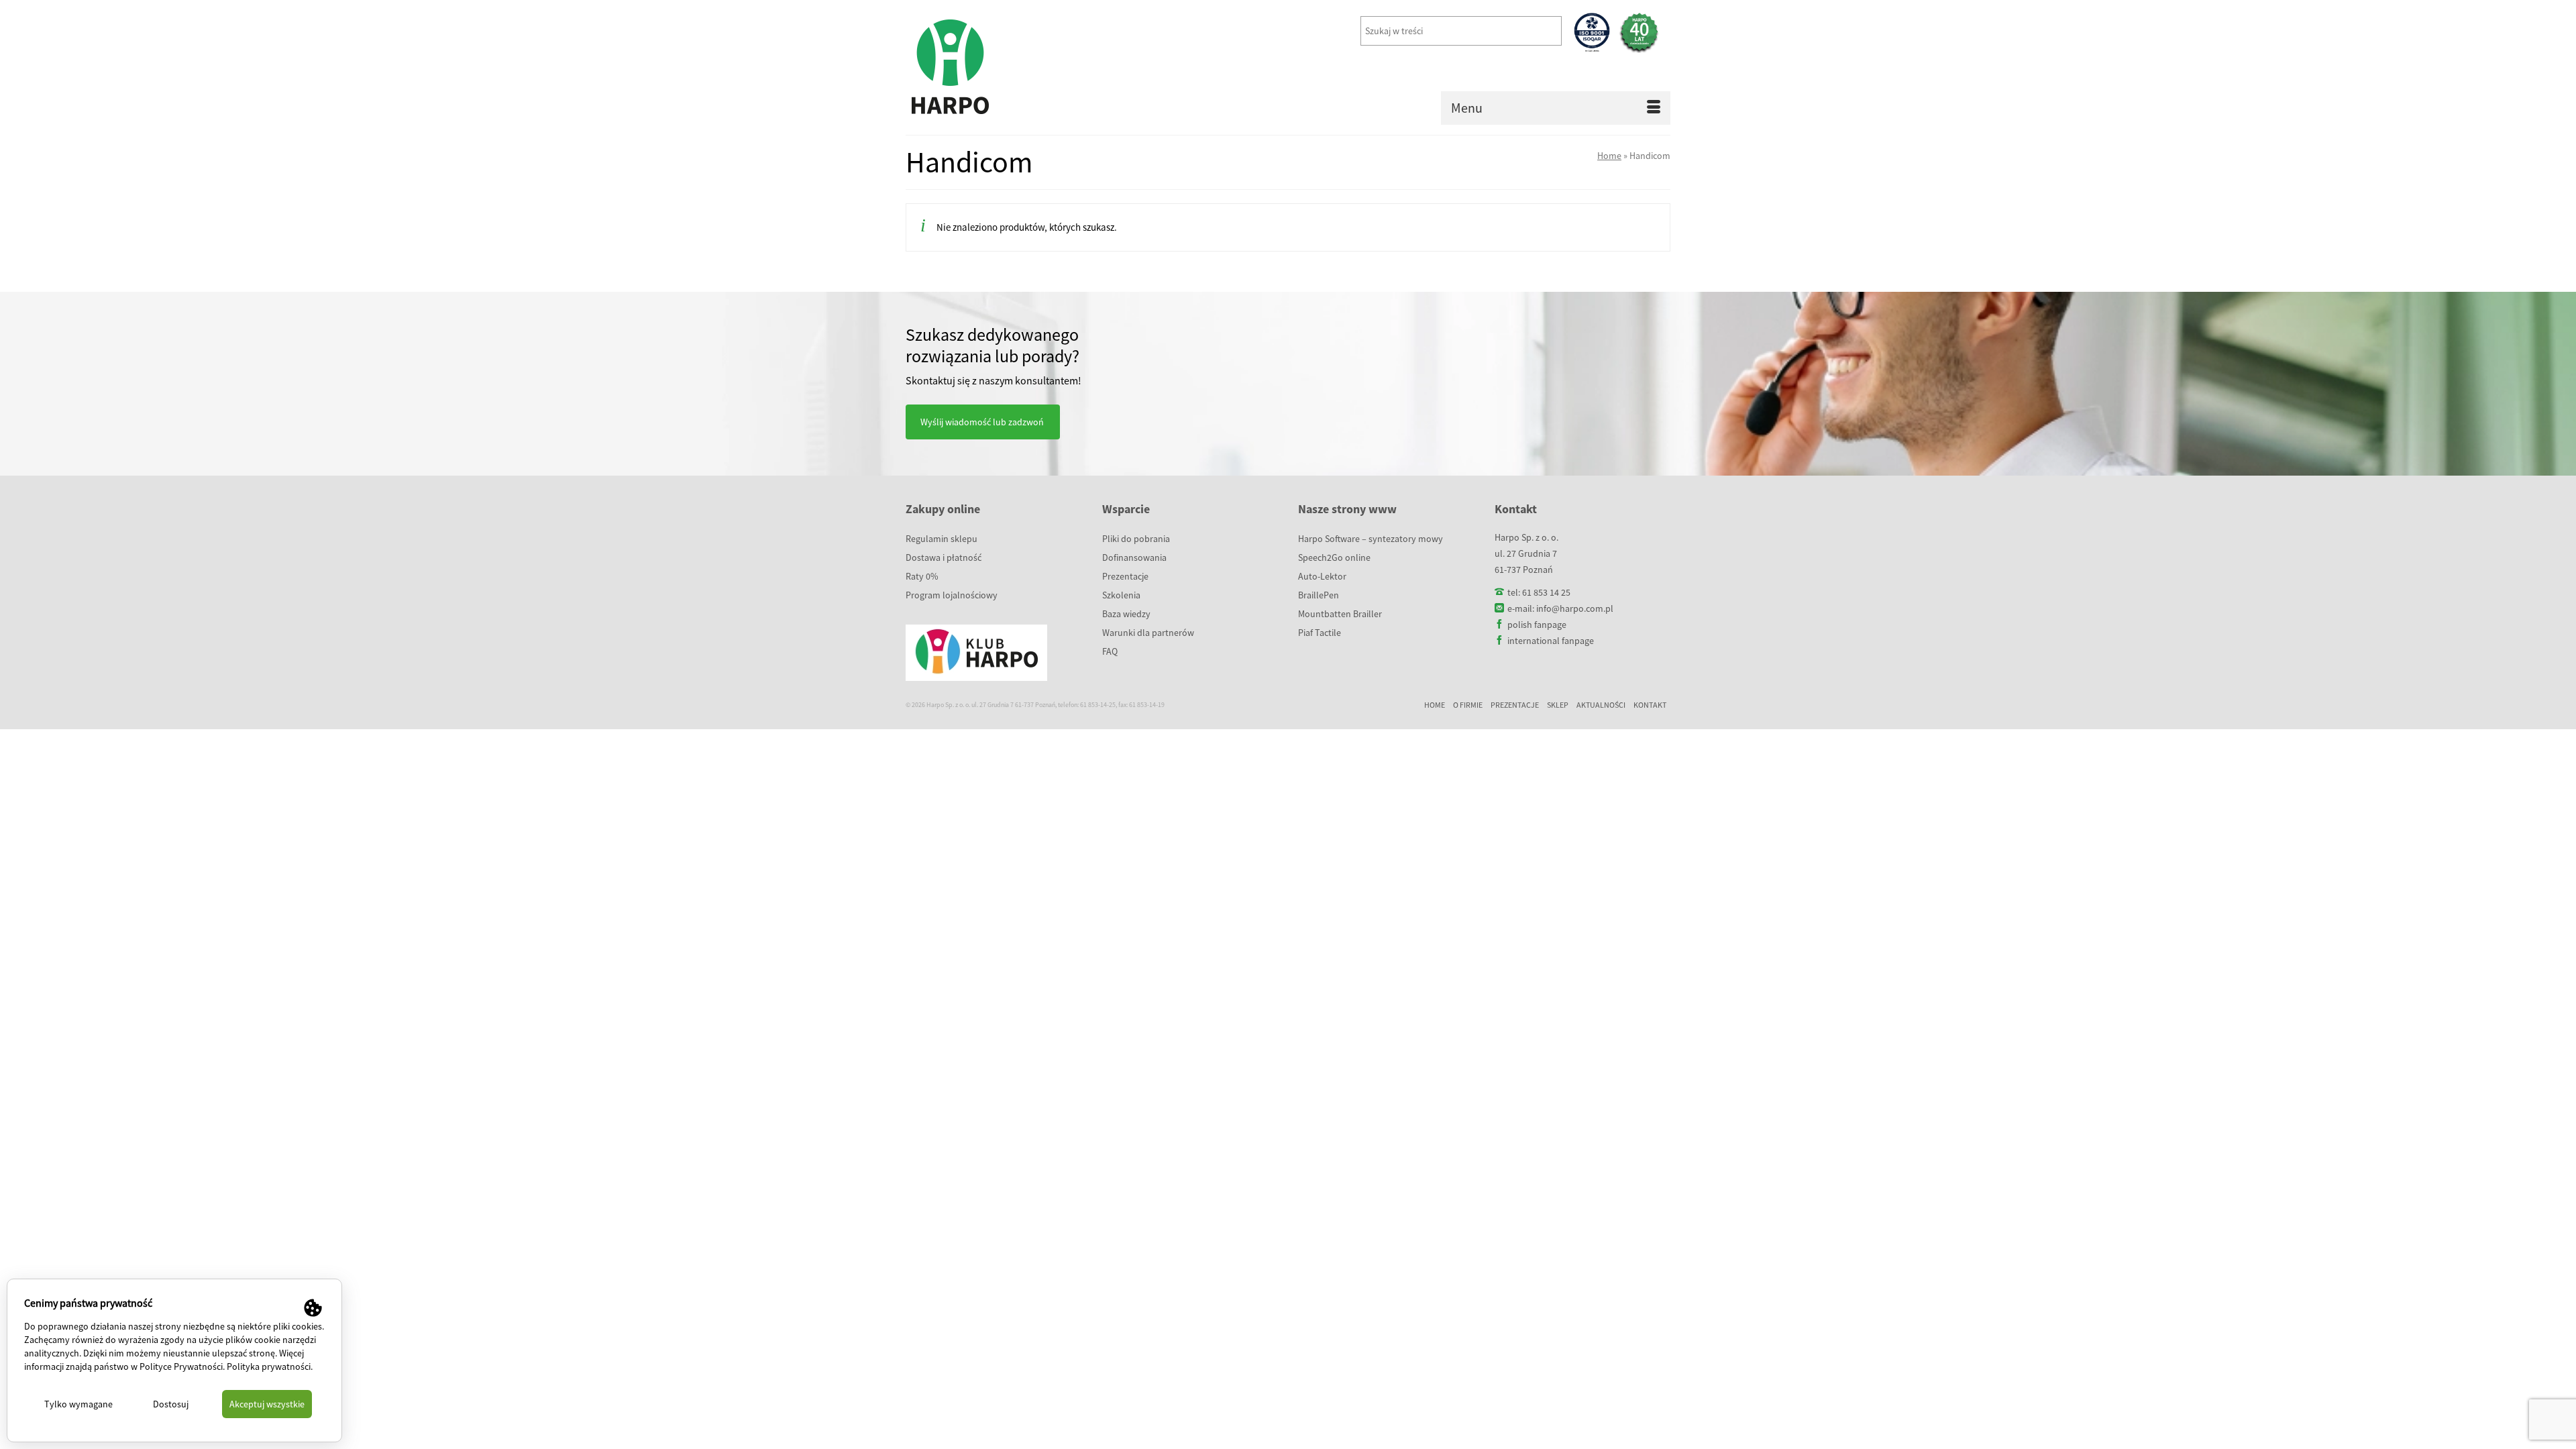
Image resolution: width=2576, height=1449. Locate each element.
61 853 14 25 (1546, 592)
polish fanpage (1537, 625)
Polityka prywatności (269, 1366)
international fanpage (1551, 641)
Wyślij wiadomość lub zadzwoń (982, 422)
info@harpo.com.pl (1575, 608)
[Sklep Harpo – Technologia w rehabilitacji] (1026, 67)
